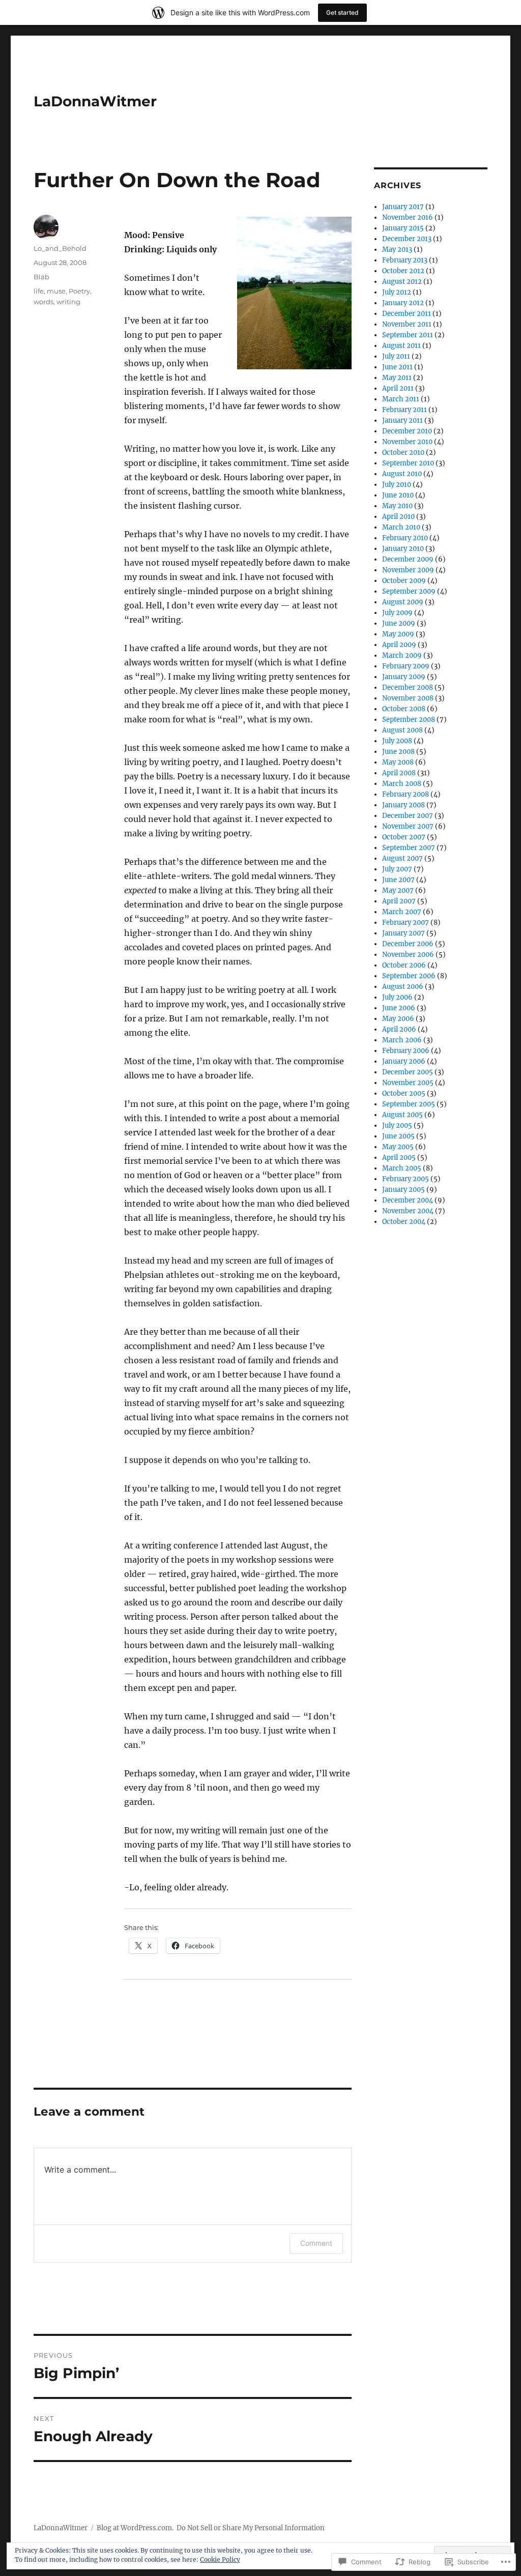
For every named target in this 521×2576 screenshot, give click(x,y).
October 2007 (404, 837)
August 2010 (402, 474)
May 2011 (397, 378)
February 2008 (406, 794)
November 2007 (408, 826)
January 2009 (404, 677)
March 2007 (402, 912)
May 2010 (397, 506)
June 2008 (398, 752)
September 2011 (408, 335)
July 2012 (397, 292)
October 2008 (404, 709)
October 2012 (403, 271)
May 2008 (398, 762)
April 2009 (399, 645)
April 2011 (398, 388)
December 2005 (408, 1072)
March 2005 (402, 1168)
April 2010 (398, 517)
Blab (41, 277)
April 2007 (399, 901)
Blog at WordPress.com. (135, 2528)
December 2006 (408, 944)
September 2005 (409, 1104)
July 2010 (397, 485)
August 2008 (402, 730)
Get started (342, 12)
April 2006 (399, 1029)
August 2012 (402, 282)
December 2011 (407, 314)
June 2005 (398, 1136)
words (44, 302)
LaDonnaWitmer (95, 101)
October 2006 (404, 965)
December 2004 (408, 1200)
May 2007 (398, 890)
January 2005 (403, 1190)
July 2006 (397, 997)
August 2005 (402, 1115)
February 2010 (405, 538)
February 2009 (406, 666)
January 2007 (403, 933)
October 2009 (404, 581)
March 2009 (402, 655)
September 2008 (409, 720)
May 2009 (398, 634)
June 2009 (399, 623)
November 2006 (408, 955)
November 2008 (408, 698)
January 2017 (403, 207)
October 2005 (404, 1093)
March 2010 (401, 527)
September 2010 (408, 463)
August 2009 (403, 602)
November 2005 (408, 1083)
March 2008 (402, 784)
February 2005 (406, 1179)
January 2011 (402, 420)
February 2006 (406, 1051)
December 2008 (408, 687)
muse (56, 291)
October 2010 (403, 452)
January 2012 (403, 303)
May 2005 (398, 1147)
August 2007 (402, 858)
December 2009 (408, 559)
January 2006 (404, 1061)
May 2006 (398, 1019)
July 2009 (397, 613)
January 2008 (403, 805)
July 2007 (397, 869)
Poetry (79, 291)
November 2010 (407, 442)
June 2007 (398, 880)
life (39, 291)
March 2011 (401, 399)
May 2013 (397, 250)
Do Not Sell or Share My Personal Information (251, 2528)
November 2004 (408, 1211)
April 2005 (399, 1158)
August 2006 (403, 987)
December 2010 (407, 431)
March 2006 (402, 1040)
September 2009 (409, 591)
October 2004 (404, 1222)
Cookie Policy (220, 2559)
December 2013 (407, 239)
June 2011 (397, 367)
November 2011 (407, 324)
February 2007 (406, 923)
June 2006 (399, 1008)
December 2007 (408, 816)
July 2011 (396, 356)
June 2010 (398, 495)
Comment (316, 2243)
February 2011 (404, 410)
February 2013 (405, 260)
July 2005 (397, 1125)
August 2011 (401, 346)
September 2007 (409, 848)
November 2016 (408, 217)
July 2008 (397, 741)
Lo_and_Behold (60, 248)
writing (68, 302)
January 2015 (403, 228)
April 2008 (399, 773)
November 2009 (408, 570)
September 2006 (409, 976)
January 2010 (403, 549)
